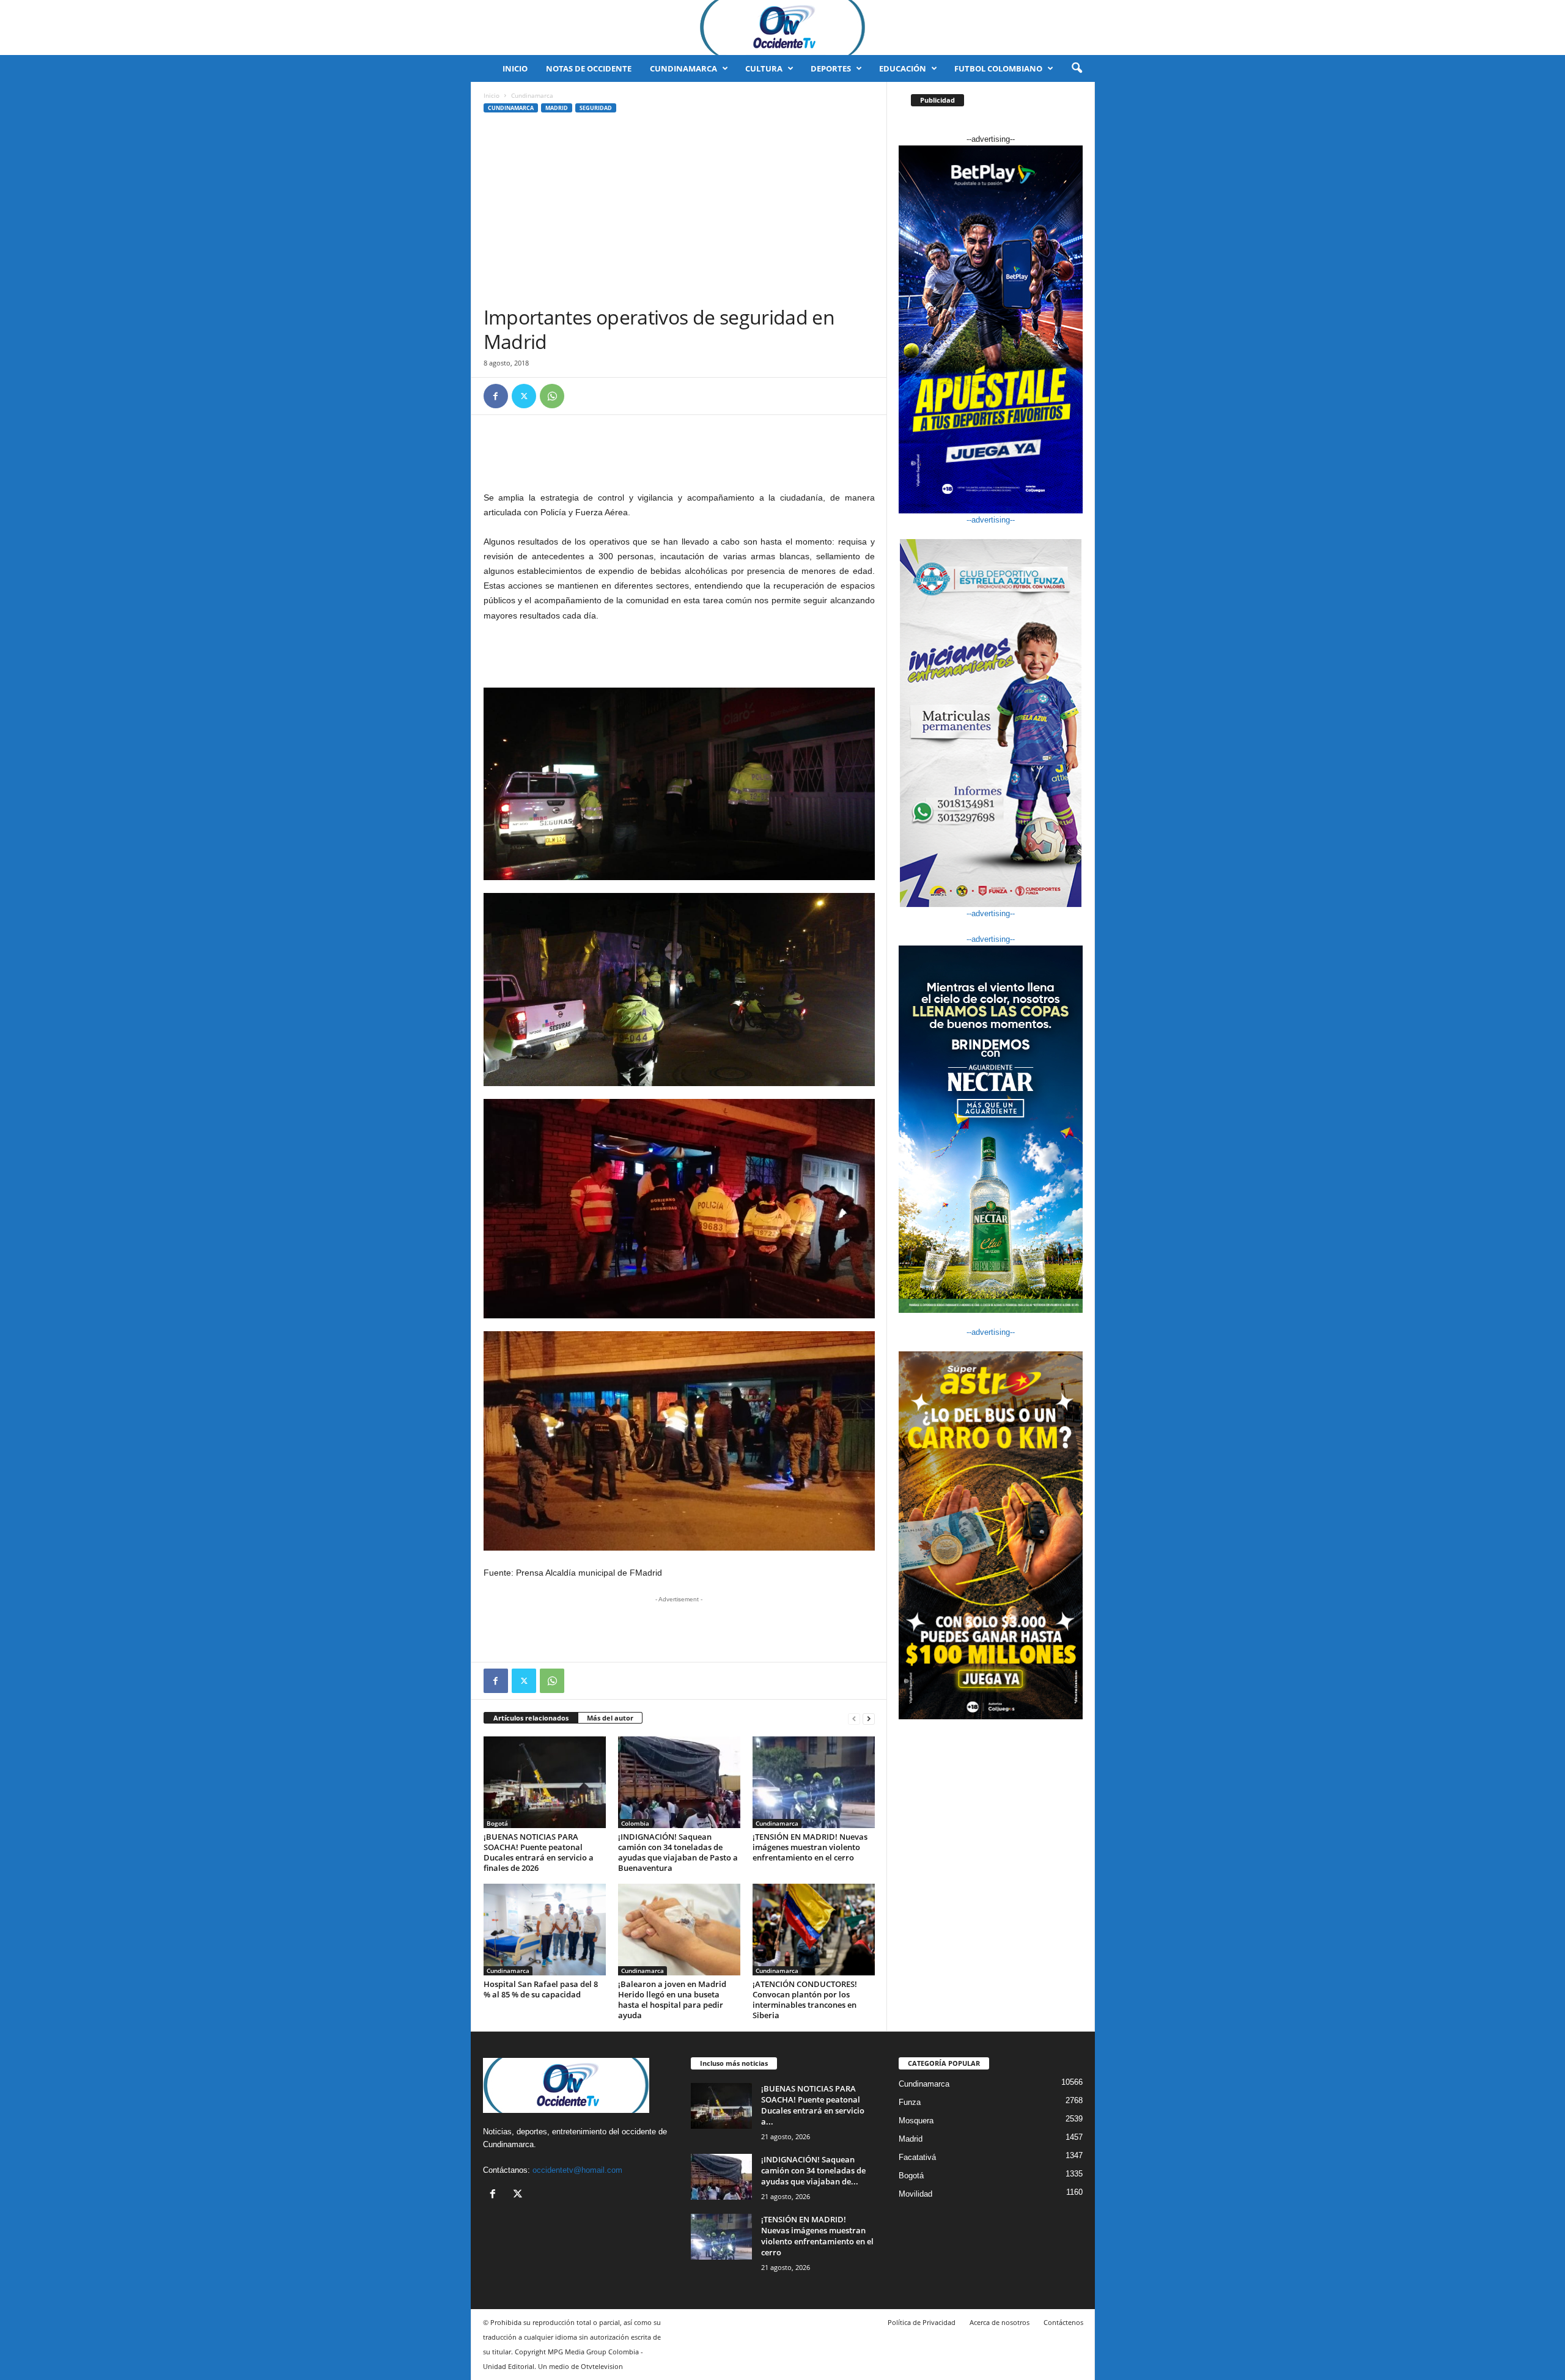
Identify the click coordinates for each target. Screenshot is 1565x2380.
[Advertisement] (679, 213)
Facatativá (917, 2157)
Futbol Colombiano (998, 68)
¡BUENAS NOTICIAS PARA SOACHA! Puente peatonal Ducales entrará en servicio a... (813, 2105)
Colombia (635, 1823)
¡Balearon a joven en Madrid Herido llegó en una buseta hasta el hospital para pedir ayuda (672, 2000)
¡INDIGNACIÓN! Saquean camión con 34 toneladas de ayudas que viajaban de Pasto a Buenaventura (678, 1852)
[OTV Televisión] (782, 28)
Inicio (515, 68)
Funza (910, 2102)
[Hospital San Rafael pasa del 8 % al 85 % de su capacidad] (545, 1930)
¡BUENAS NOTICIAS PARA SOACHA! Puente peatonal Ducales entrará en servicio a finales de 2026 (539, 1852)
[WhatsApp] (552, 396)
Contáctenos (1063, 2322)
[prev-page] (854, 1718)
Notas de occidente (589, 68)
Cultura (764, 68)
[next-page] (869, 1718)
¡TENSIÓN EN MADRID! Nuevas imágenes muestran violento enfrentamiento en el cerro (810, 1847)
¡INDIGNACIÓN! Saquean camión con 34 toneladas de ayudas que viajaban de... (813, 2170)
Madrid (557, 108)
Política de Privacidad (922, 2322)
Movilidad (915, 2194)
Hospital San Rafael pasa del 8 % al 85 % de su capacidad (541, 1989)
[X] (524, 396)
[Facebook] (496, 396)
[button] (1077, 68)
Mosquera (916, 2121)
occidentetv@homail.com (577, 2170)
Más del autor (610, 1718)
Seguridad (596, 108)
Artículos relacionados (531, 1718)
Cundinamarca (683, 68)
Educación (903, 68)
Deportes (831, 68)
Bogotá (497, 1823)
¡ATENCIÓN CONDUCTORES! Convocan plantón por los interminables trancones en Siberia (805, 2000)
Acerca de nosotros (1000, 2322)
